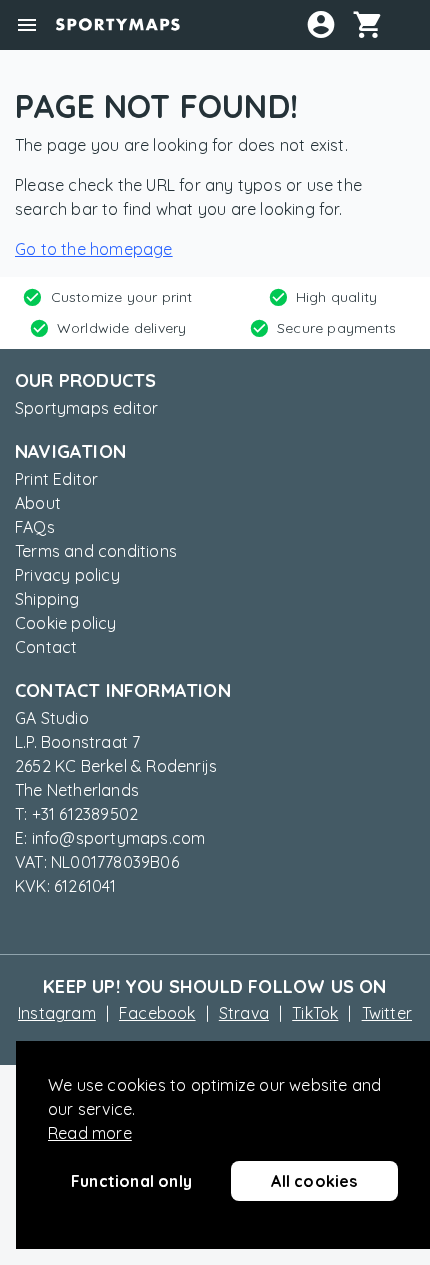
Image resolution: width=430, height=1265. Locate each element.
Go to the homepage (94, 249)
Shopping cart (376, 24)
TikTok (315, 1013)
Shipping (47, 599)
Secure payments (336, 328)
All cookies (314, 1181)
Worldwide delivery (122, 328)
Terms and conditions (96, 551)
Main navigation (27, 25)
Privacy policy (67, 575)
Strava (244, 1013)
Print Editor (56, 479)
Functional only (131, 1181)
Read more (90, 1133)
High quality (336, 297)
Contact (46, 647)
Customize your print (122, 297)
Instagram (57, 1013)
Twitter (387, 1013)
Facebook (157, 1013)
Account (321, 24)
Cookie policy (66, 623)
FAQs (35, 527)
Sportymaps (118, 25)
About (38, 503)
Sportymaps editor (86, 408)
